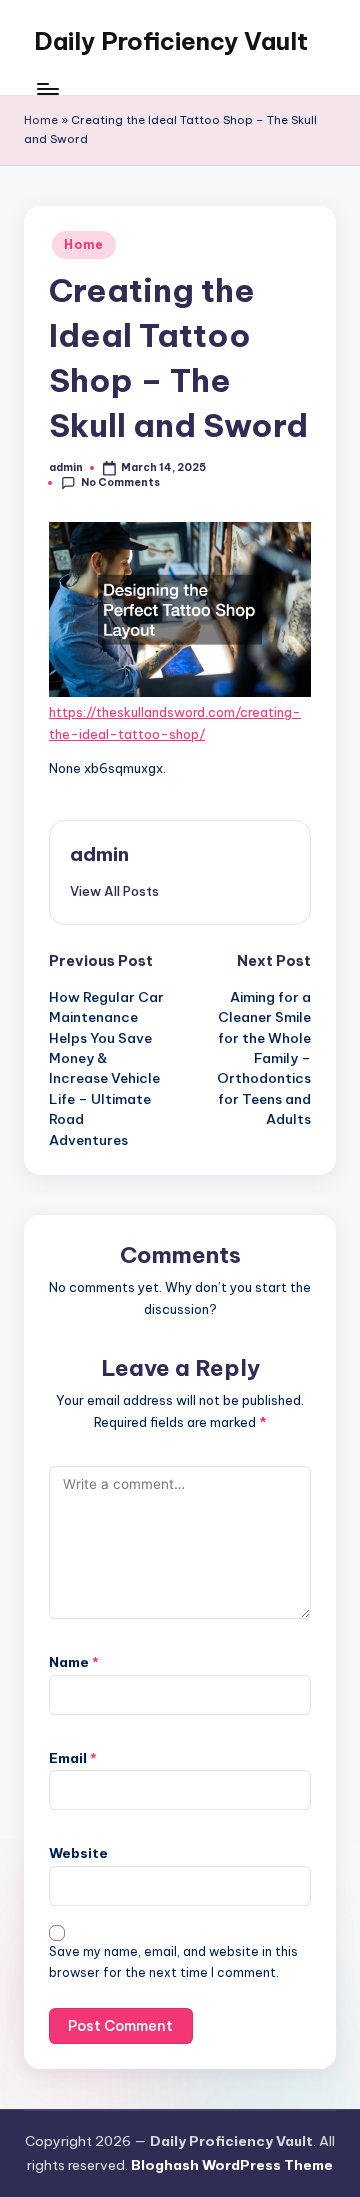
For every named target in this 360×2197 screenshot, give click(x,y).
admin (99, 854)
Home (41, 120)
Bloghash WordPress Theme (232, 2165)
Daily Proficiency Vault (171, 41)
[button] (114, 891)
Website (78, 1853)
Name (74, 1662)
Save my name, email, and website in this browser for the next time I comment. (173, 1962)
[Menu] (47, 89)
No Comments (120, 482)
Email (73, 1758)
